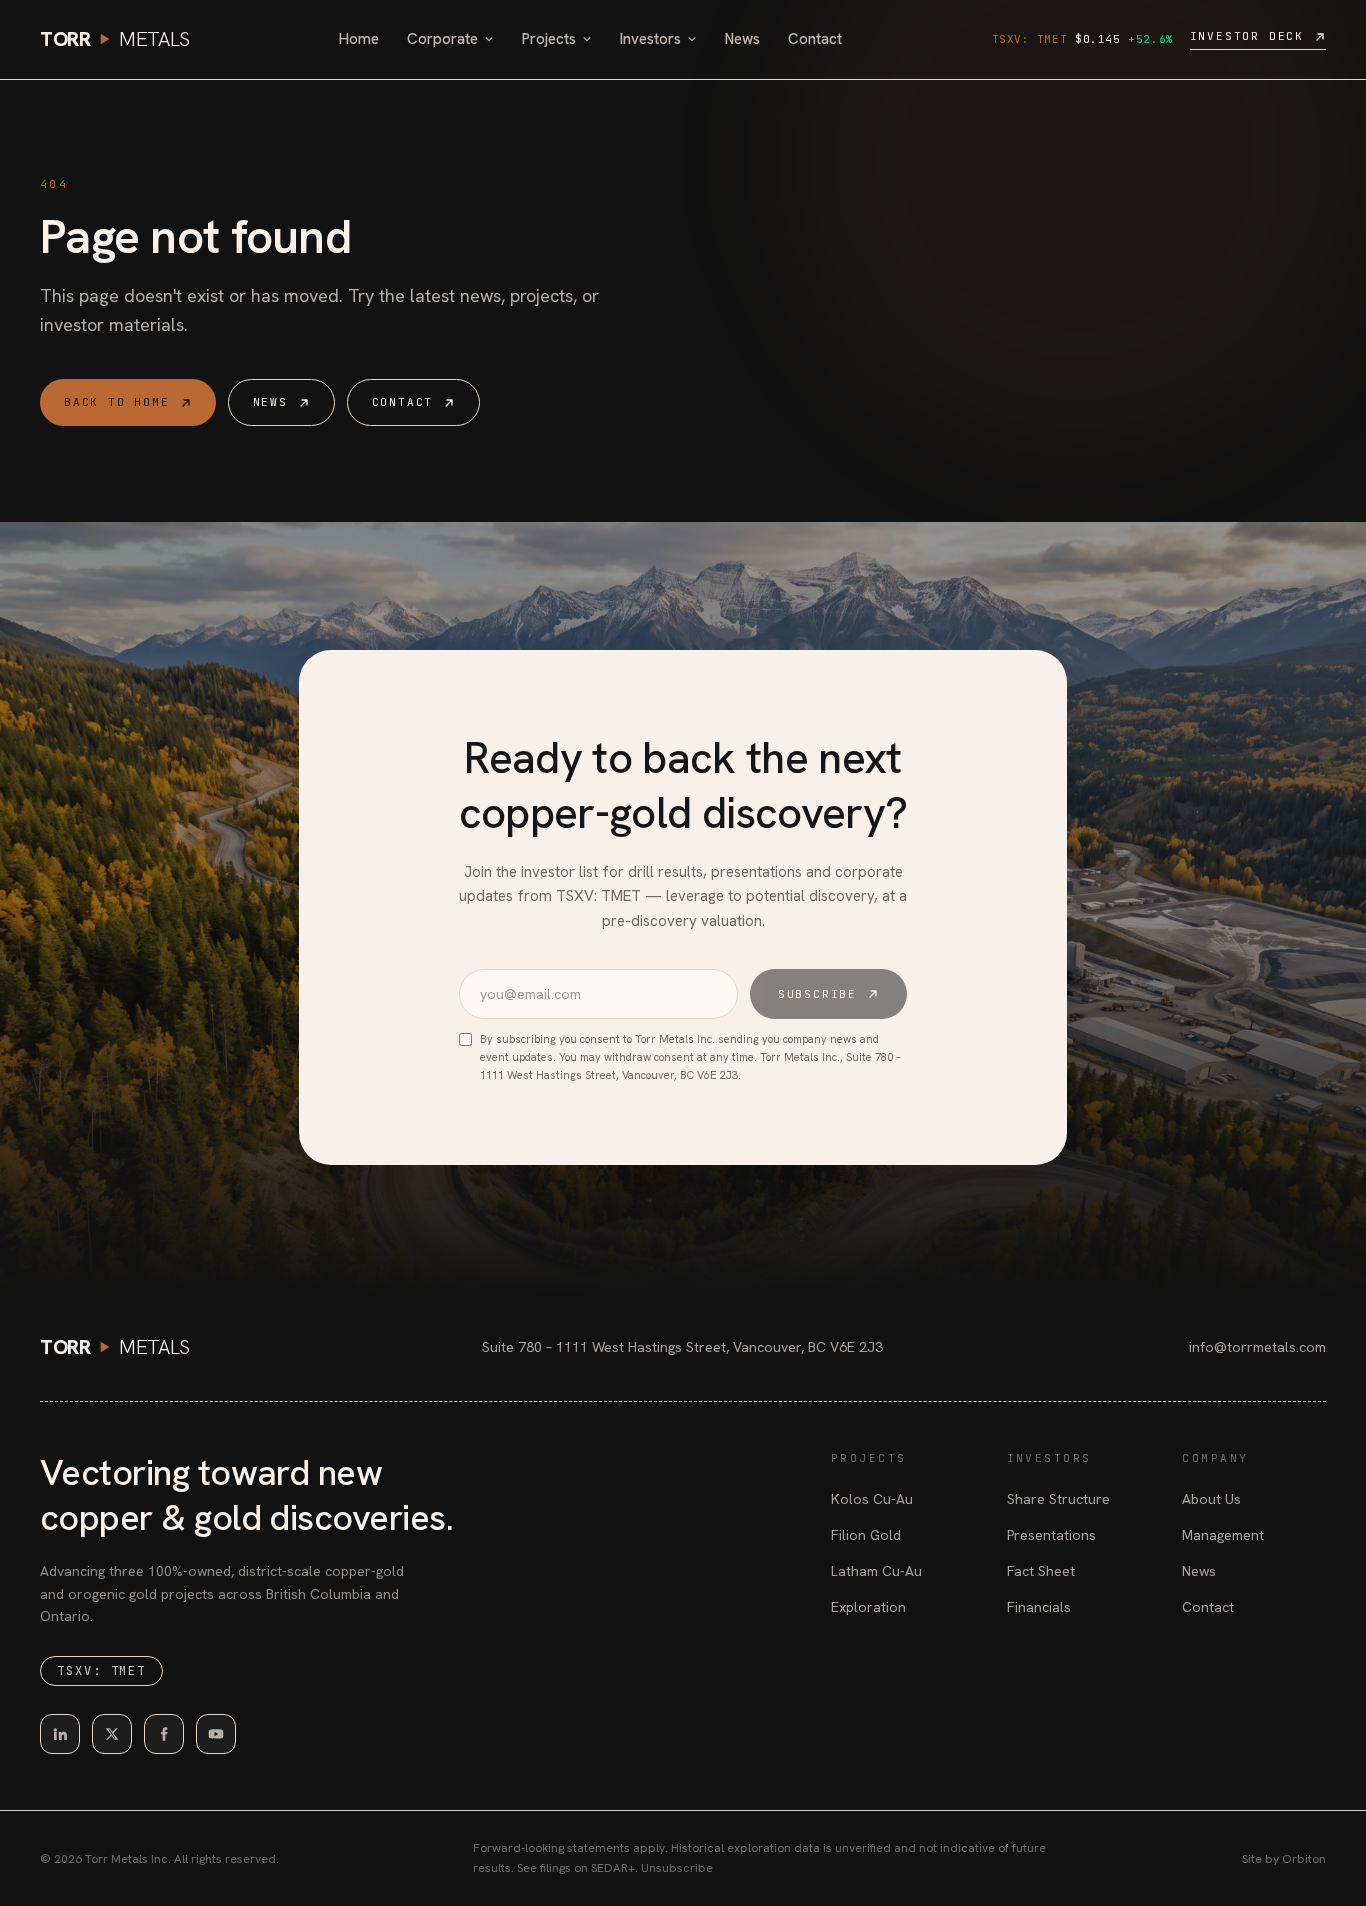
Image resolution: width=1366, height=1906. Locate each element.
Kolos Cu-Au (872, 1499)
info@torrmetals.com (1257, 1347)
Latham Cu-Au (876, 1571)
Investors (650, 39)
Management (1223, 1535)
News (742, 39)
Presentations (1051, 1535)
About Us (1211, 1499)
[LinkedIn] (60, 1734)
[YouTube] (216, 1734)
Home (359, 39)
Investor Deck (1247, 36)
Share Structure (1058, 1499)
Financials (1039, 1607)
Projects (549, 39)
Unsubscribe (677, 1868)
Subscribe (817, 994)
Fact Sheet (1041, 1571)
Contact (815, 39)
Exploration (868, 1607)
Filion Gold (866, 1535)
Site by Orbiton (1284, 1859)
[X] (112, 1734)
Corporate (442, 39)
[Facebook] (164, 1734)
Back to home (117, 402)
